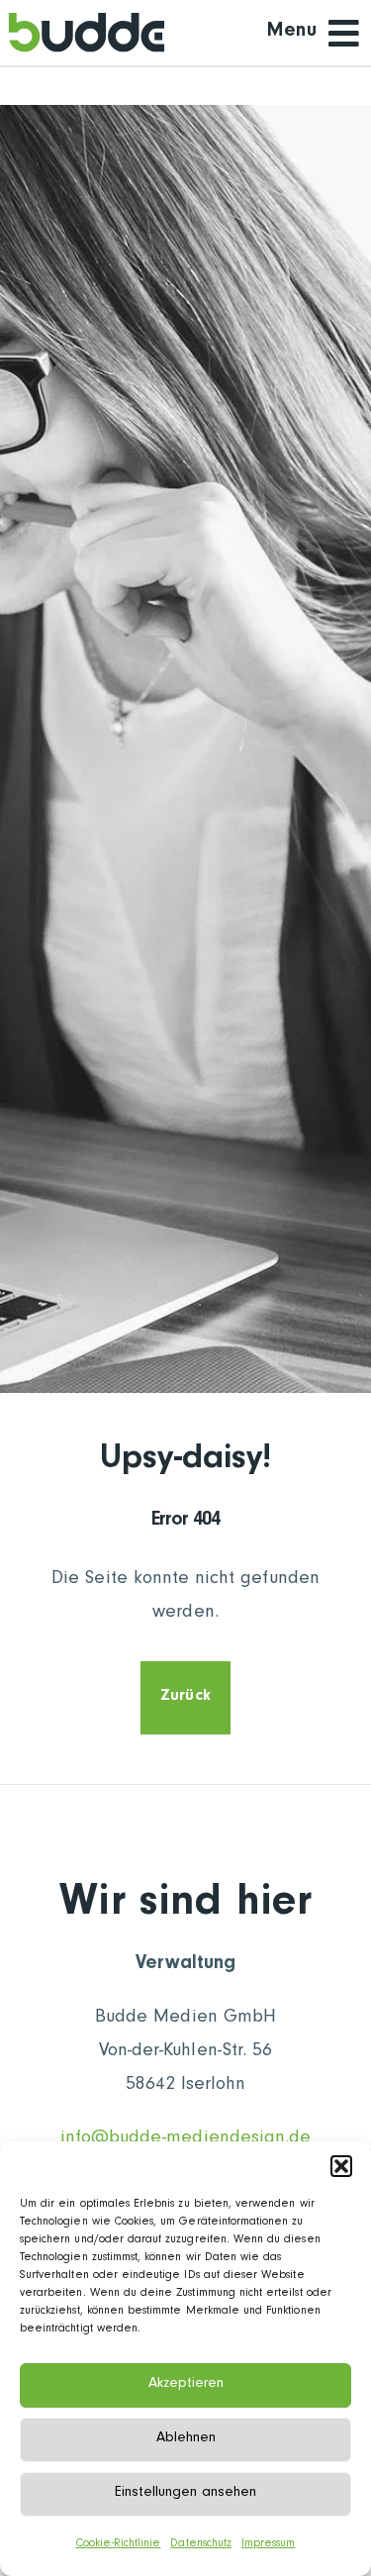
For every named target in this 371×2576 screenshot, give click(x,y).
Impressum (268, 2544)
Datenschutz (201, 2544)
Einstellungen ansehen (185, 2493)
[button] (341, 2166)
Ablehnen (186, 2439)
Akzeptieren (186, 2384)
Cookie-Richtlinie (119, 2544)
